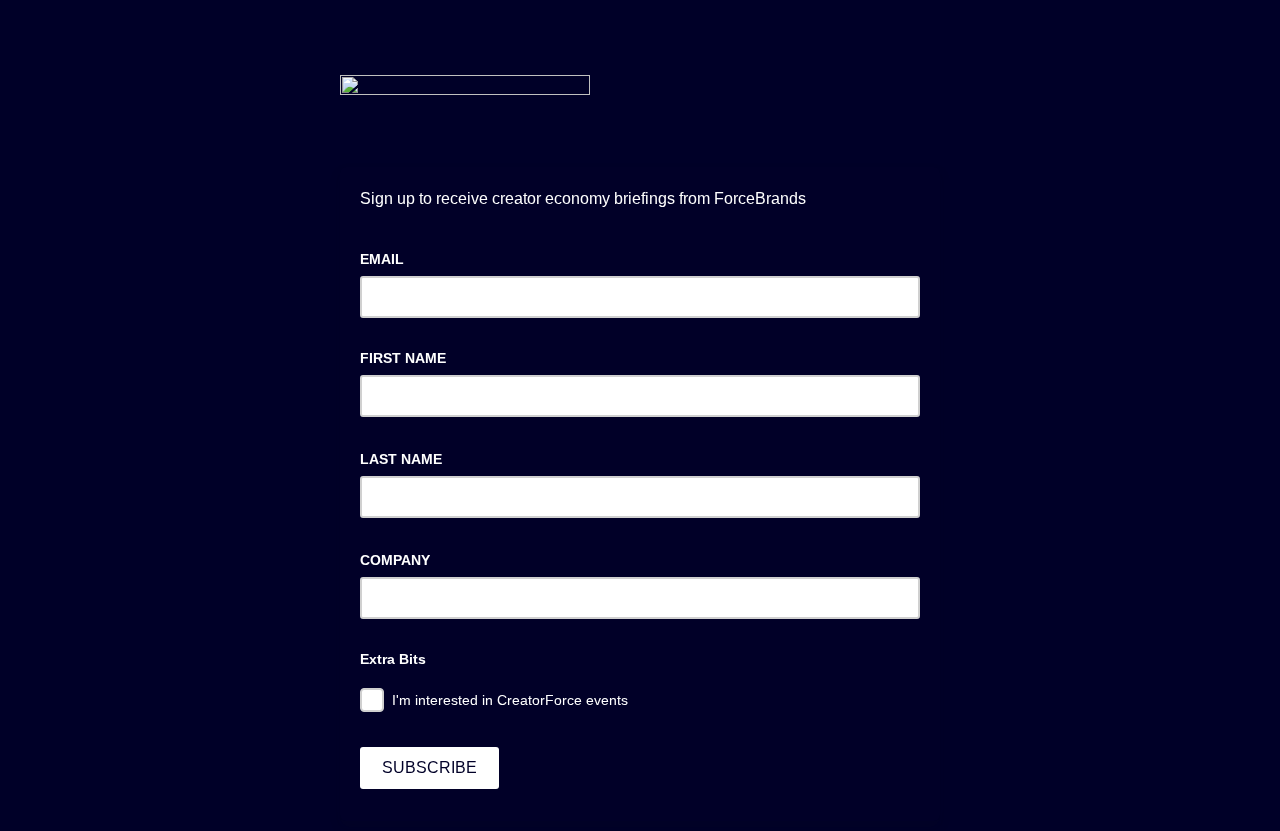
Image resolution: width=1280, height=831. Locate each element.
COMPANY (401, 558)
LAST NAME (407, 457)
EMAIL (388, 257)
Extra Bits (393, 659)
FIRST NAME (403, 358)
